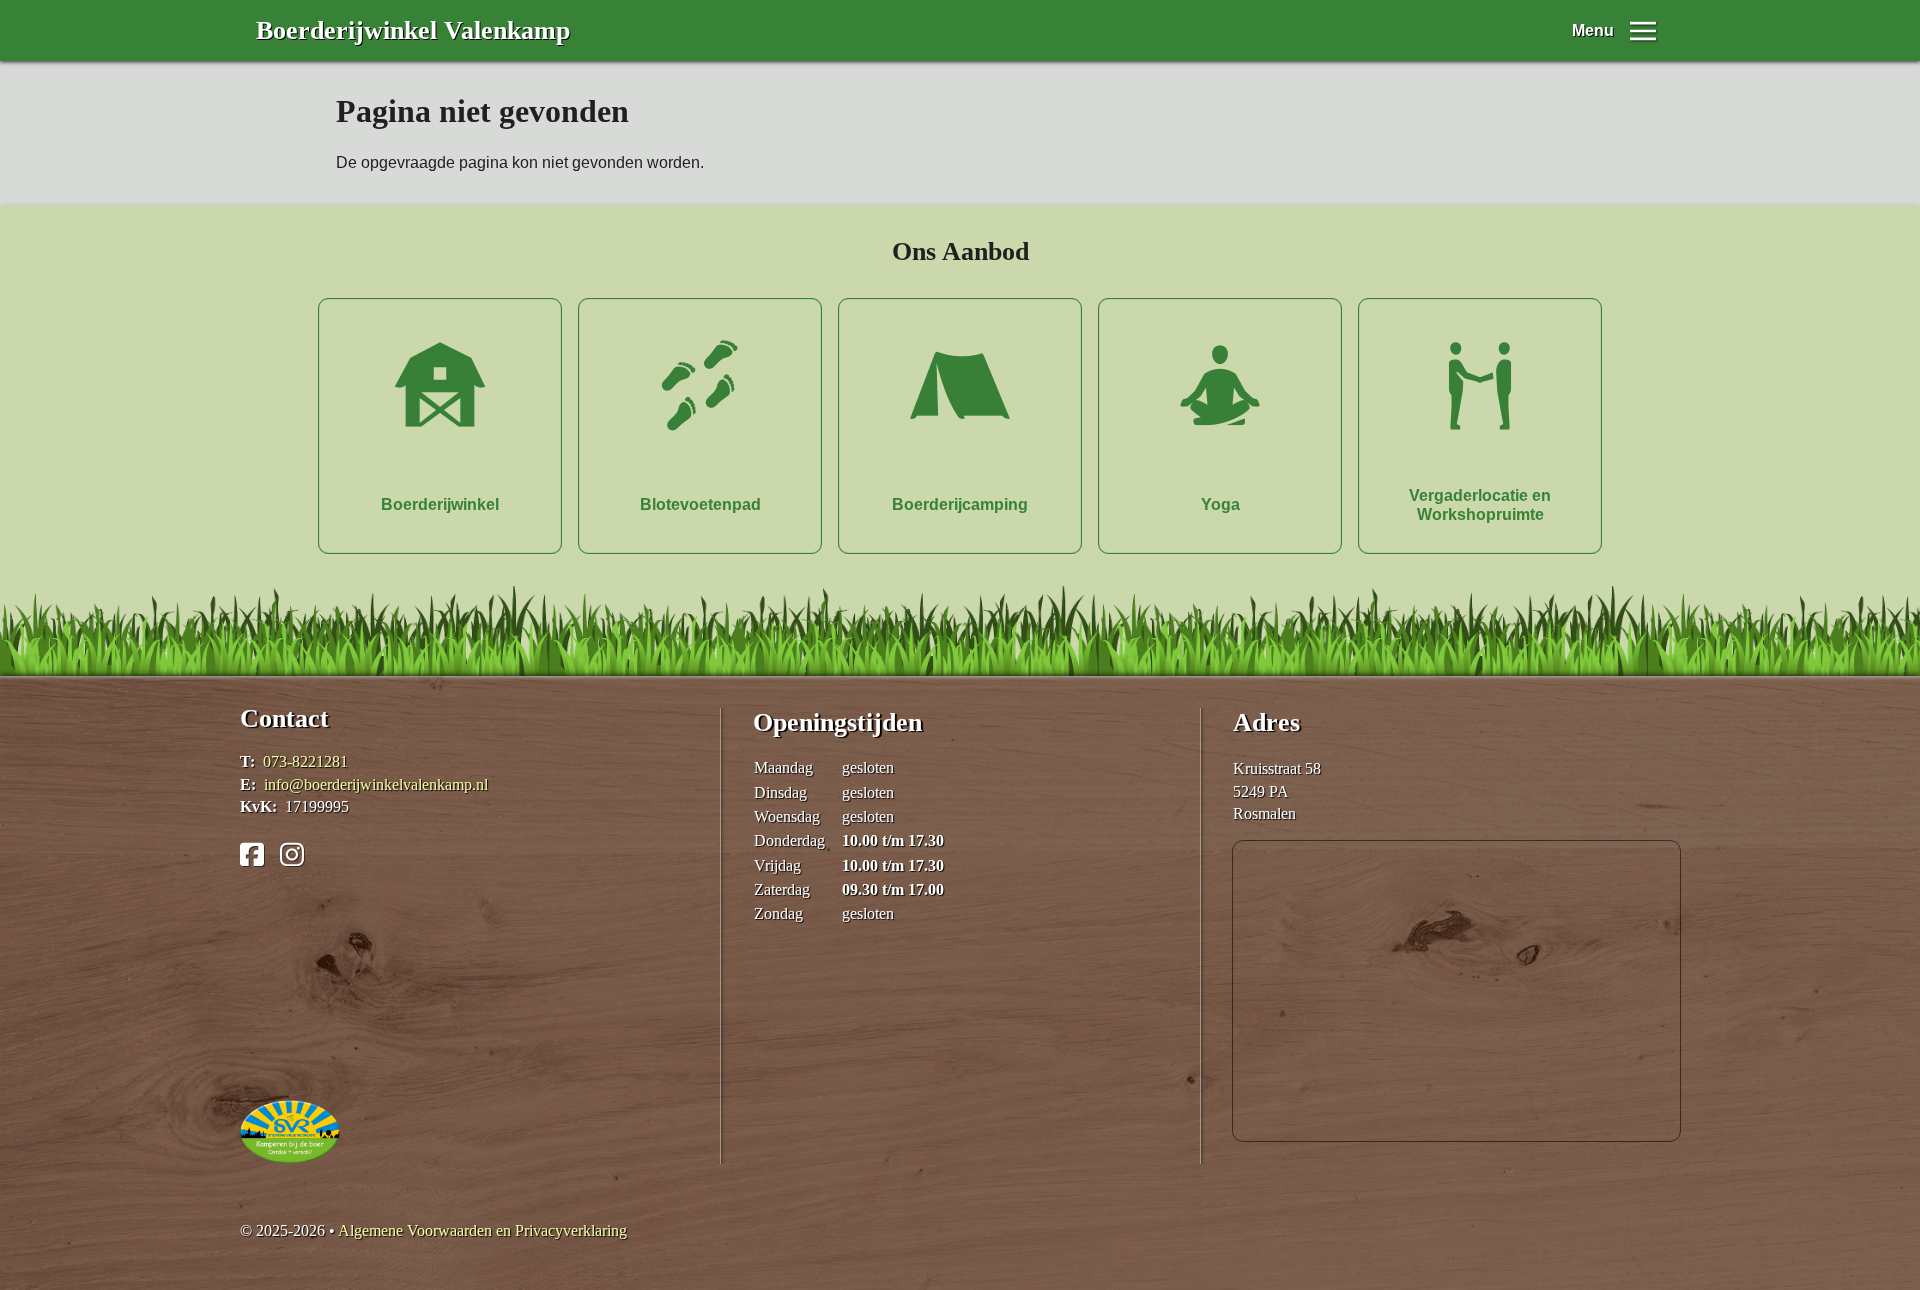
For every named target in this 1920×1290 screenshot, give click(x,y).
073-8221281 (305, 761)
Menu (1593, 30)
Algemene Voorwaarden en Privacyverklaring (482, 1230)
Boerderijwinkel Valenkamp (413, 30)
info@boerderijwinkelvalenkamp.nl (376, 784)
